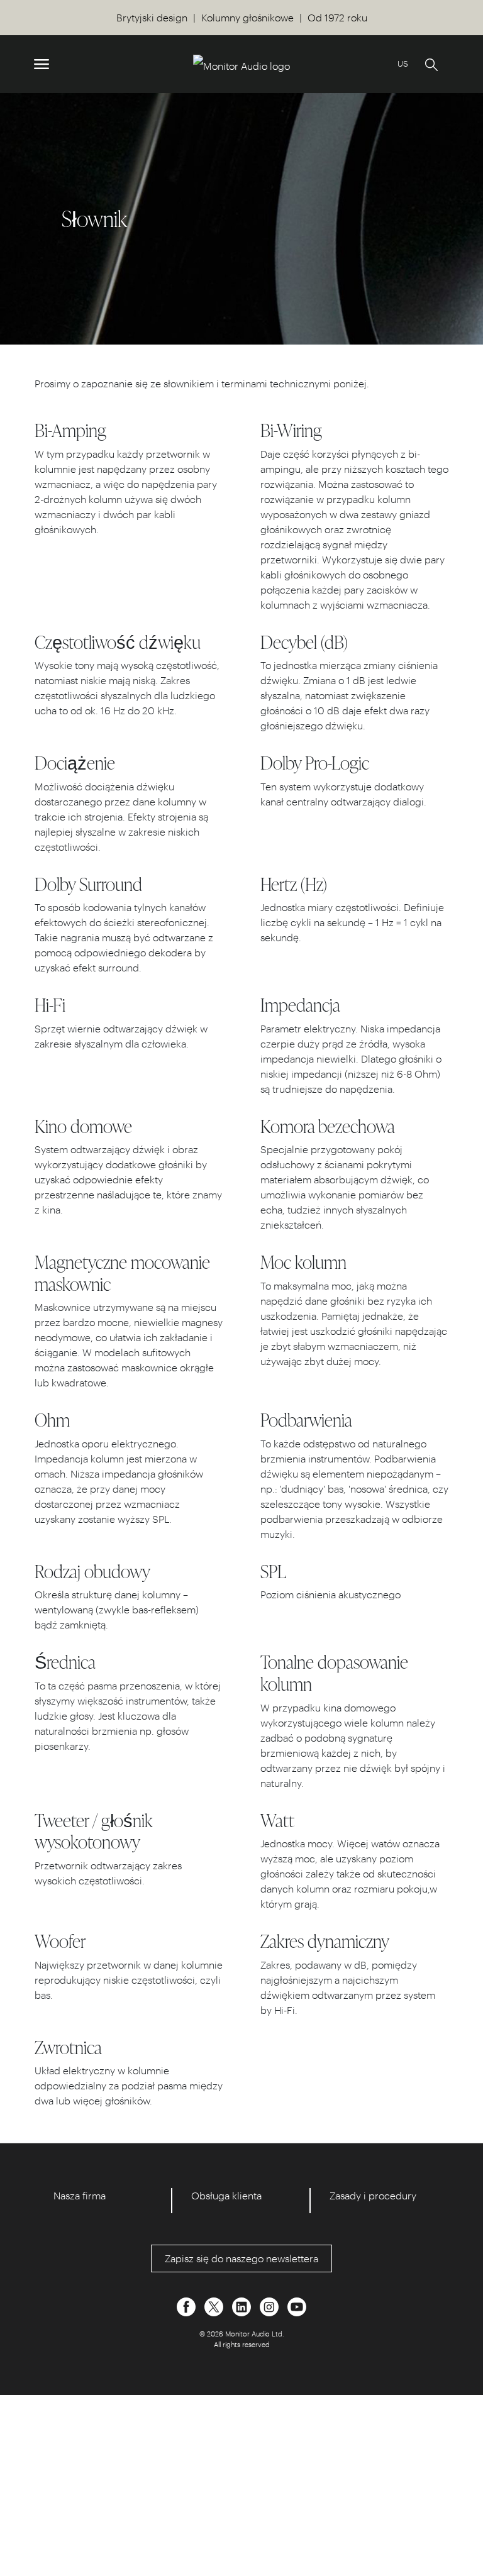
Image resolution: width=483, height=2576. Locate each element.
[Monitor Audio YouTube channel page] (297, 2305)
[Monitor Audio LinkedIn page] (243, 2305)
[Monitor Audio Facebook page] (187, 2305)
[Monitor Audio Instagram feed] (270, 2305)
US (403, 63)
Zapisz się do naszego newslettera (241, 2258)
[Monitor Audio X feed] (215, 2305)
